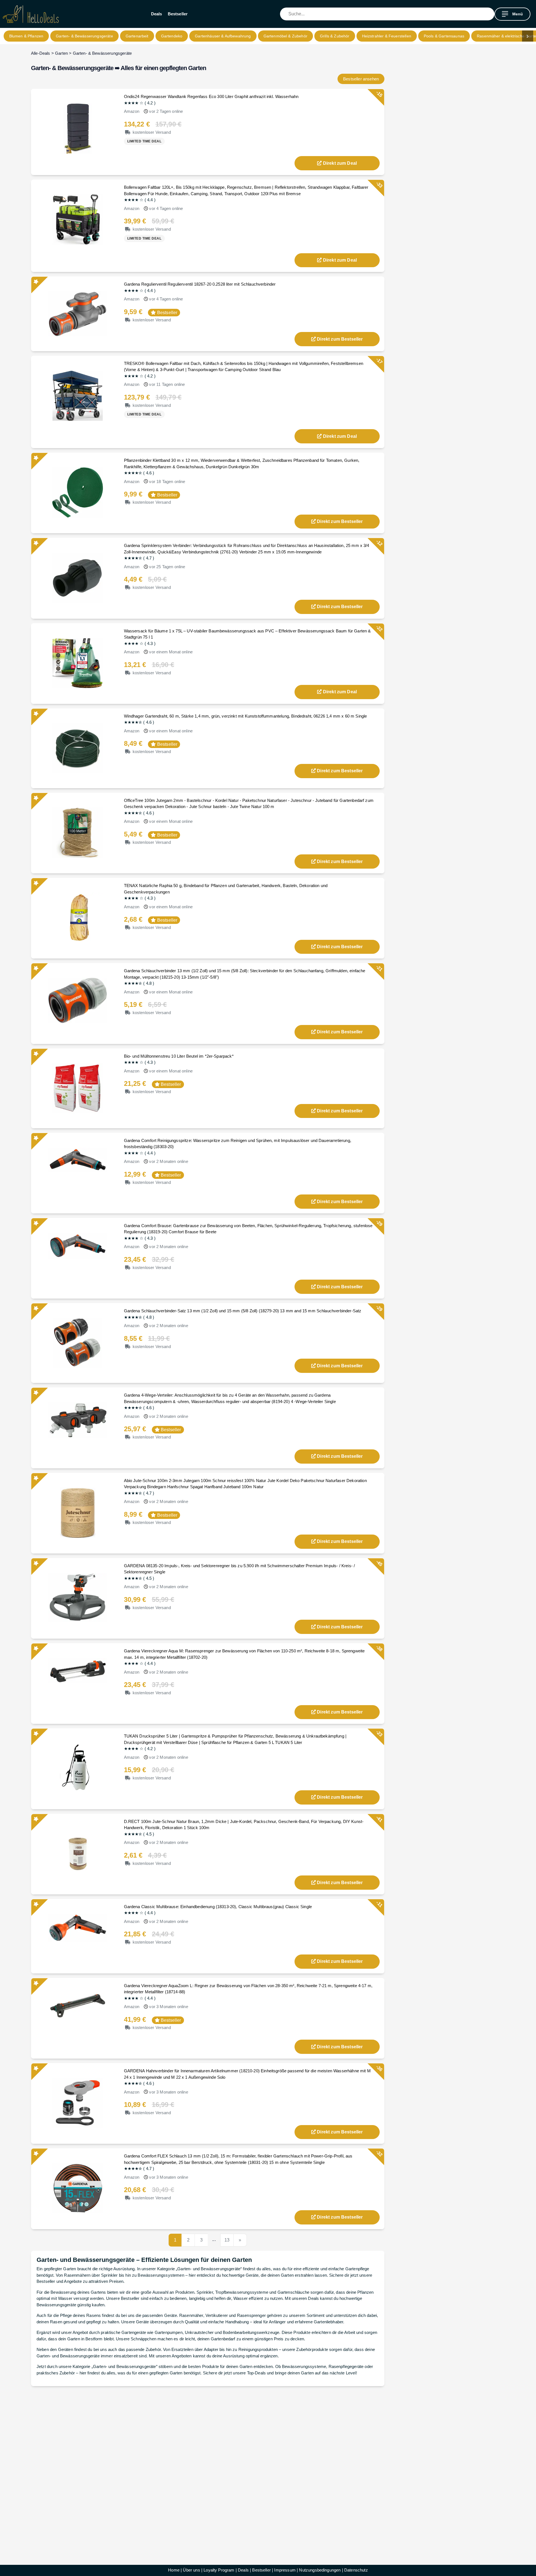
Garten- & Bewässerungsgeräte (84, 36)
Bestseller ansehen (361, 79)
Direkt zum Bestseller (340, 339)
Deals (157, 14)
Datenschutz (356, 2570)
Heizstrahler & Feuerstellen (387, 36)
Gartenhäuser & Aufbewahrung (223, 36)
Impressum (285, 2570)
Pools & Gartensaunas (444, 36)
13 (227, 2240)
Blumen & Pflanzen (26, 36)
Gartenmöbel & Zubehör (285, 36)
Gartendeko (172, 36)
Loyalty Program (219, 2570)
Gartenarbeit (137, 36)
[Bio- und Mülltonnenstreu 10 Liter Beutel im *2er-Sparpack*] (78, 1088)
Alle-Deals (41, 53)
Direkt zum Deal (340, 163)
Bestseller (178, 14)
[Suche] (490, 14)
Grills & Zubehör (335, 36)
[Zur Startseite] (31, 14)
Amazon (132, 111)
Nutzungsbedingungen (320, 2570)
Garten (61, 53)
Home (174, 2570)
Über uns (191, 2570)
